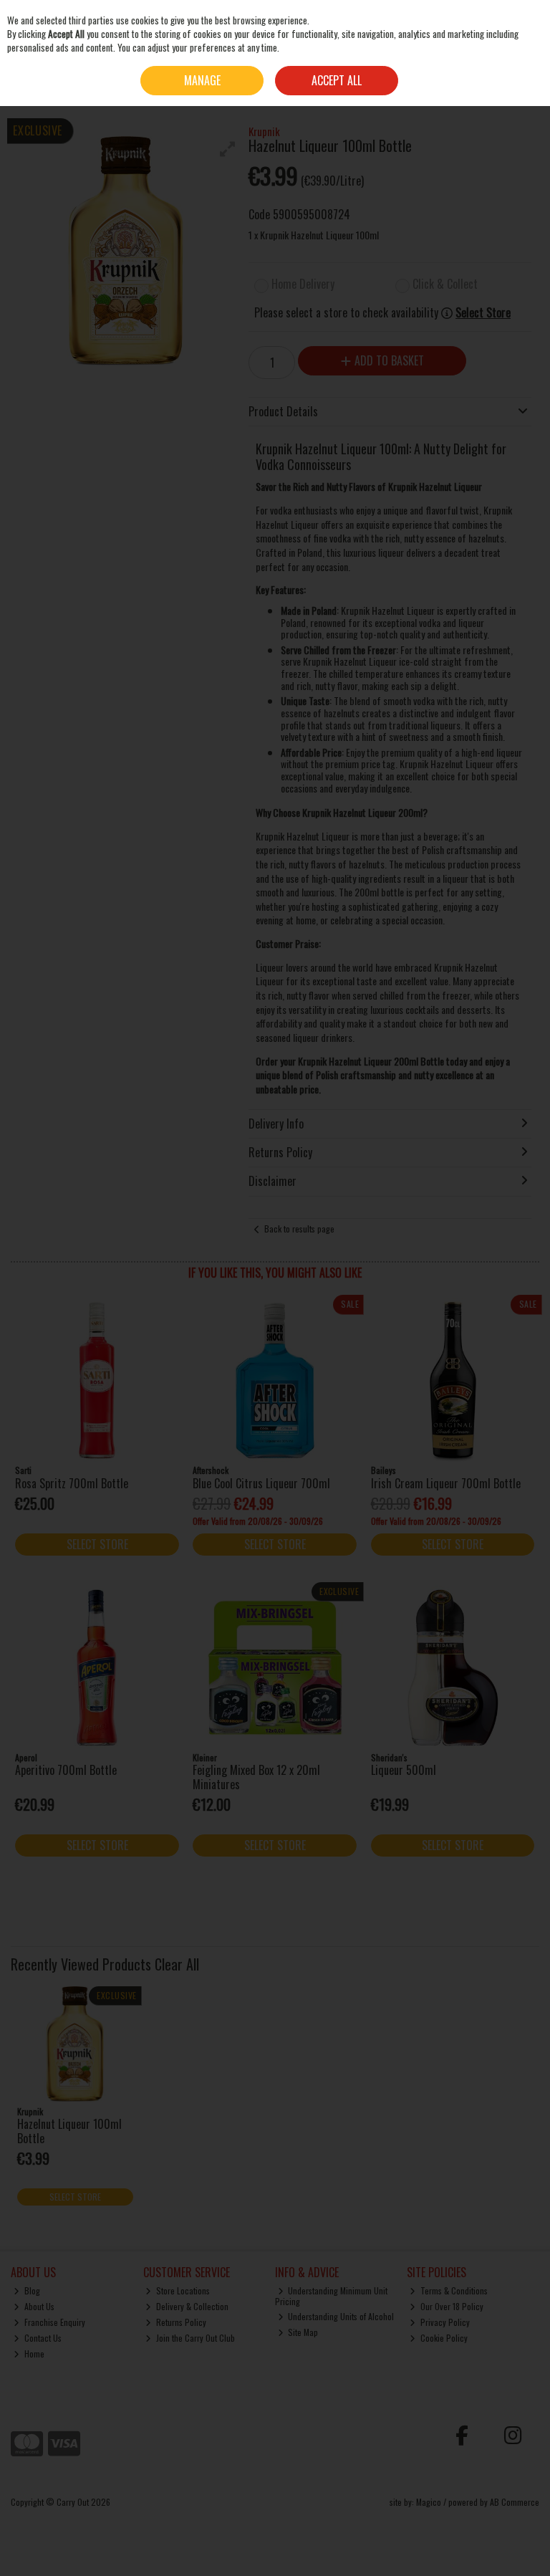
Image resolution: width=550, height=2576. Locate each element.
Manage (202, 80)
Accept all (337, 80)
